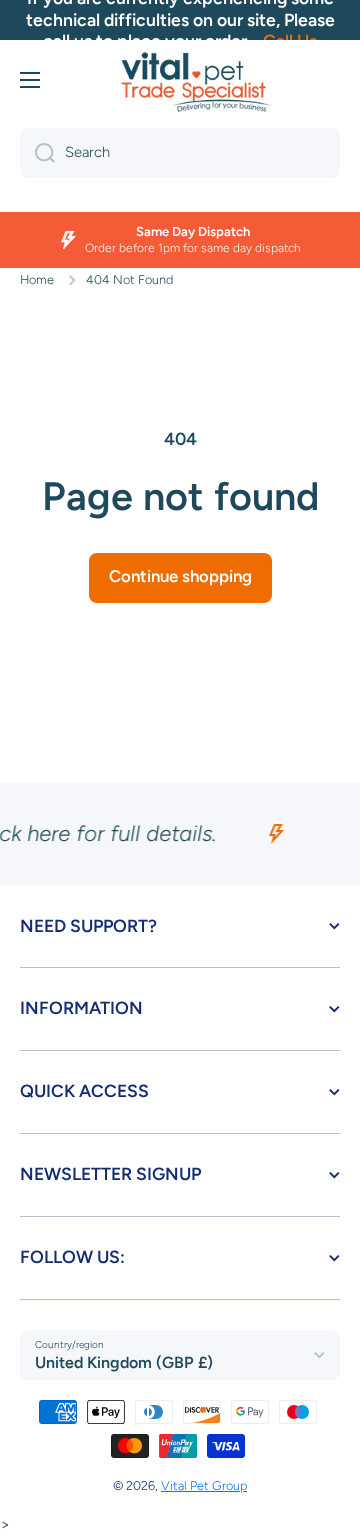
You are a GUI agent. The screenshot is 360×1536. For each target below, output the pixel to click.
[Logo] (196, 82)
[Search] (37, 153)
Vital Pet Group (204, 1485)
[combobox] (180, 153)
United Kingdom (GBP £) (124, 1362)
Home (37, 279)
